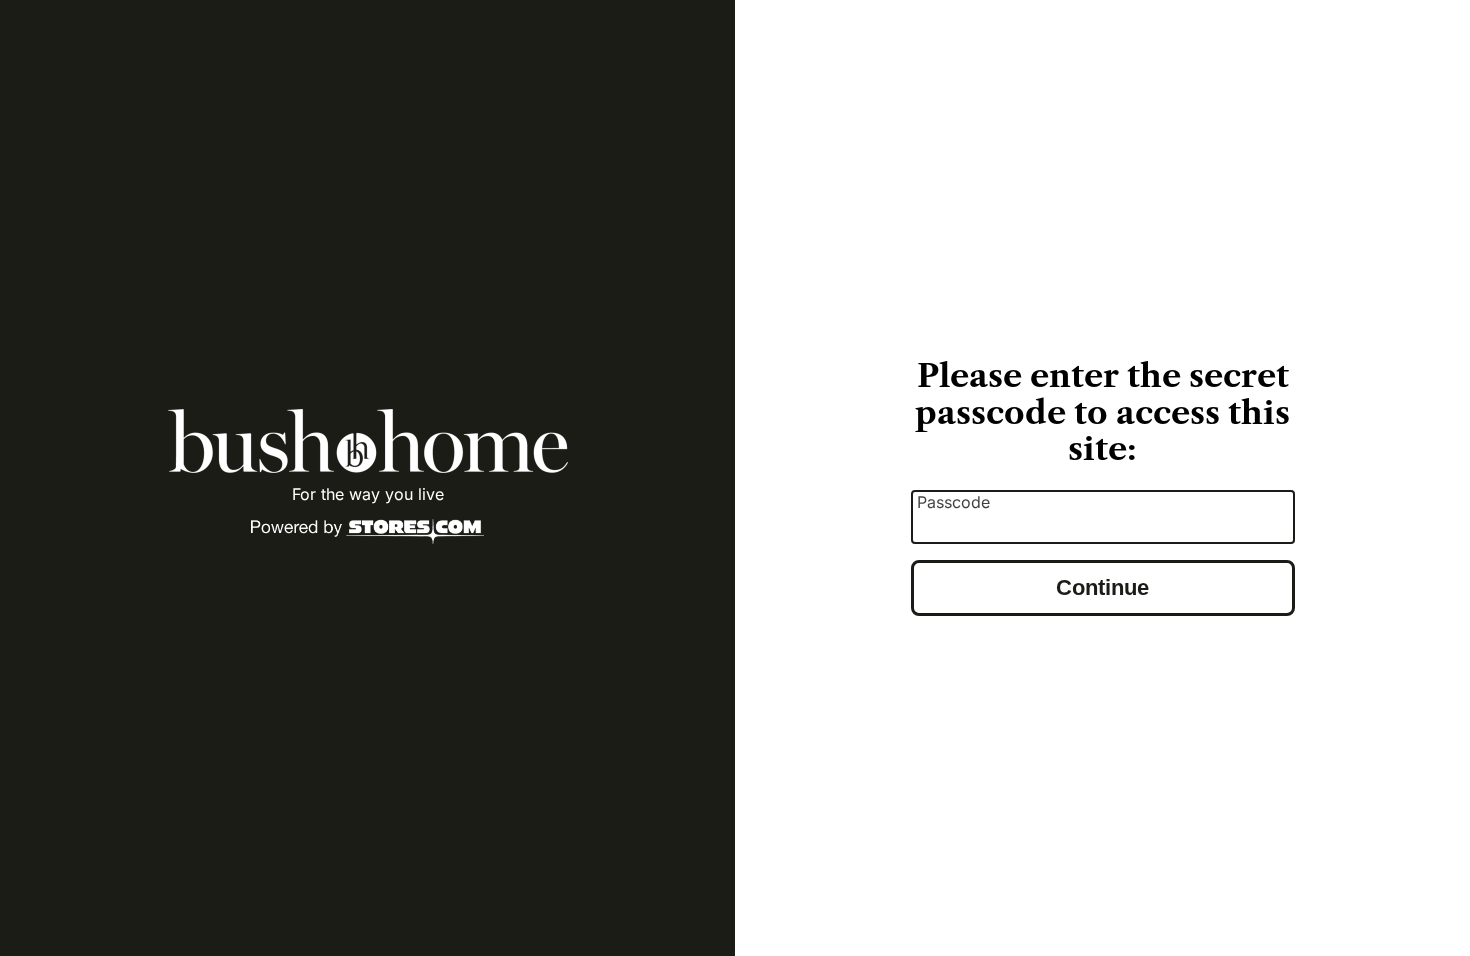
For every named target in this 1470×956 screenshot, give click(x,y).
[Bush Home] (368, 441)
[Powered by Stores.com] (368, 533)
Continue (1102, 587)
